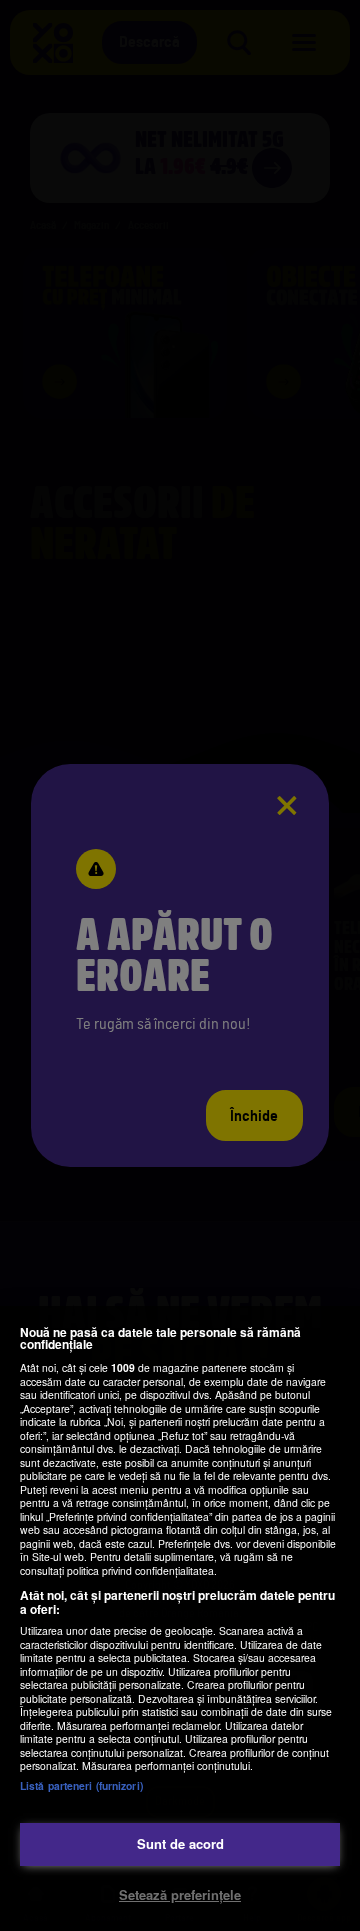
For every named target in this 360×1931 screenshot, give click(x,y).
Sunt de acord (180, 1843)
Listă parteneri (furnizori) (81, 1785)
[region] (180, 1618)
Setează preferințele (180, 1894)
